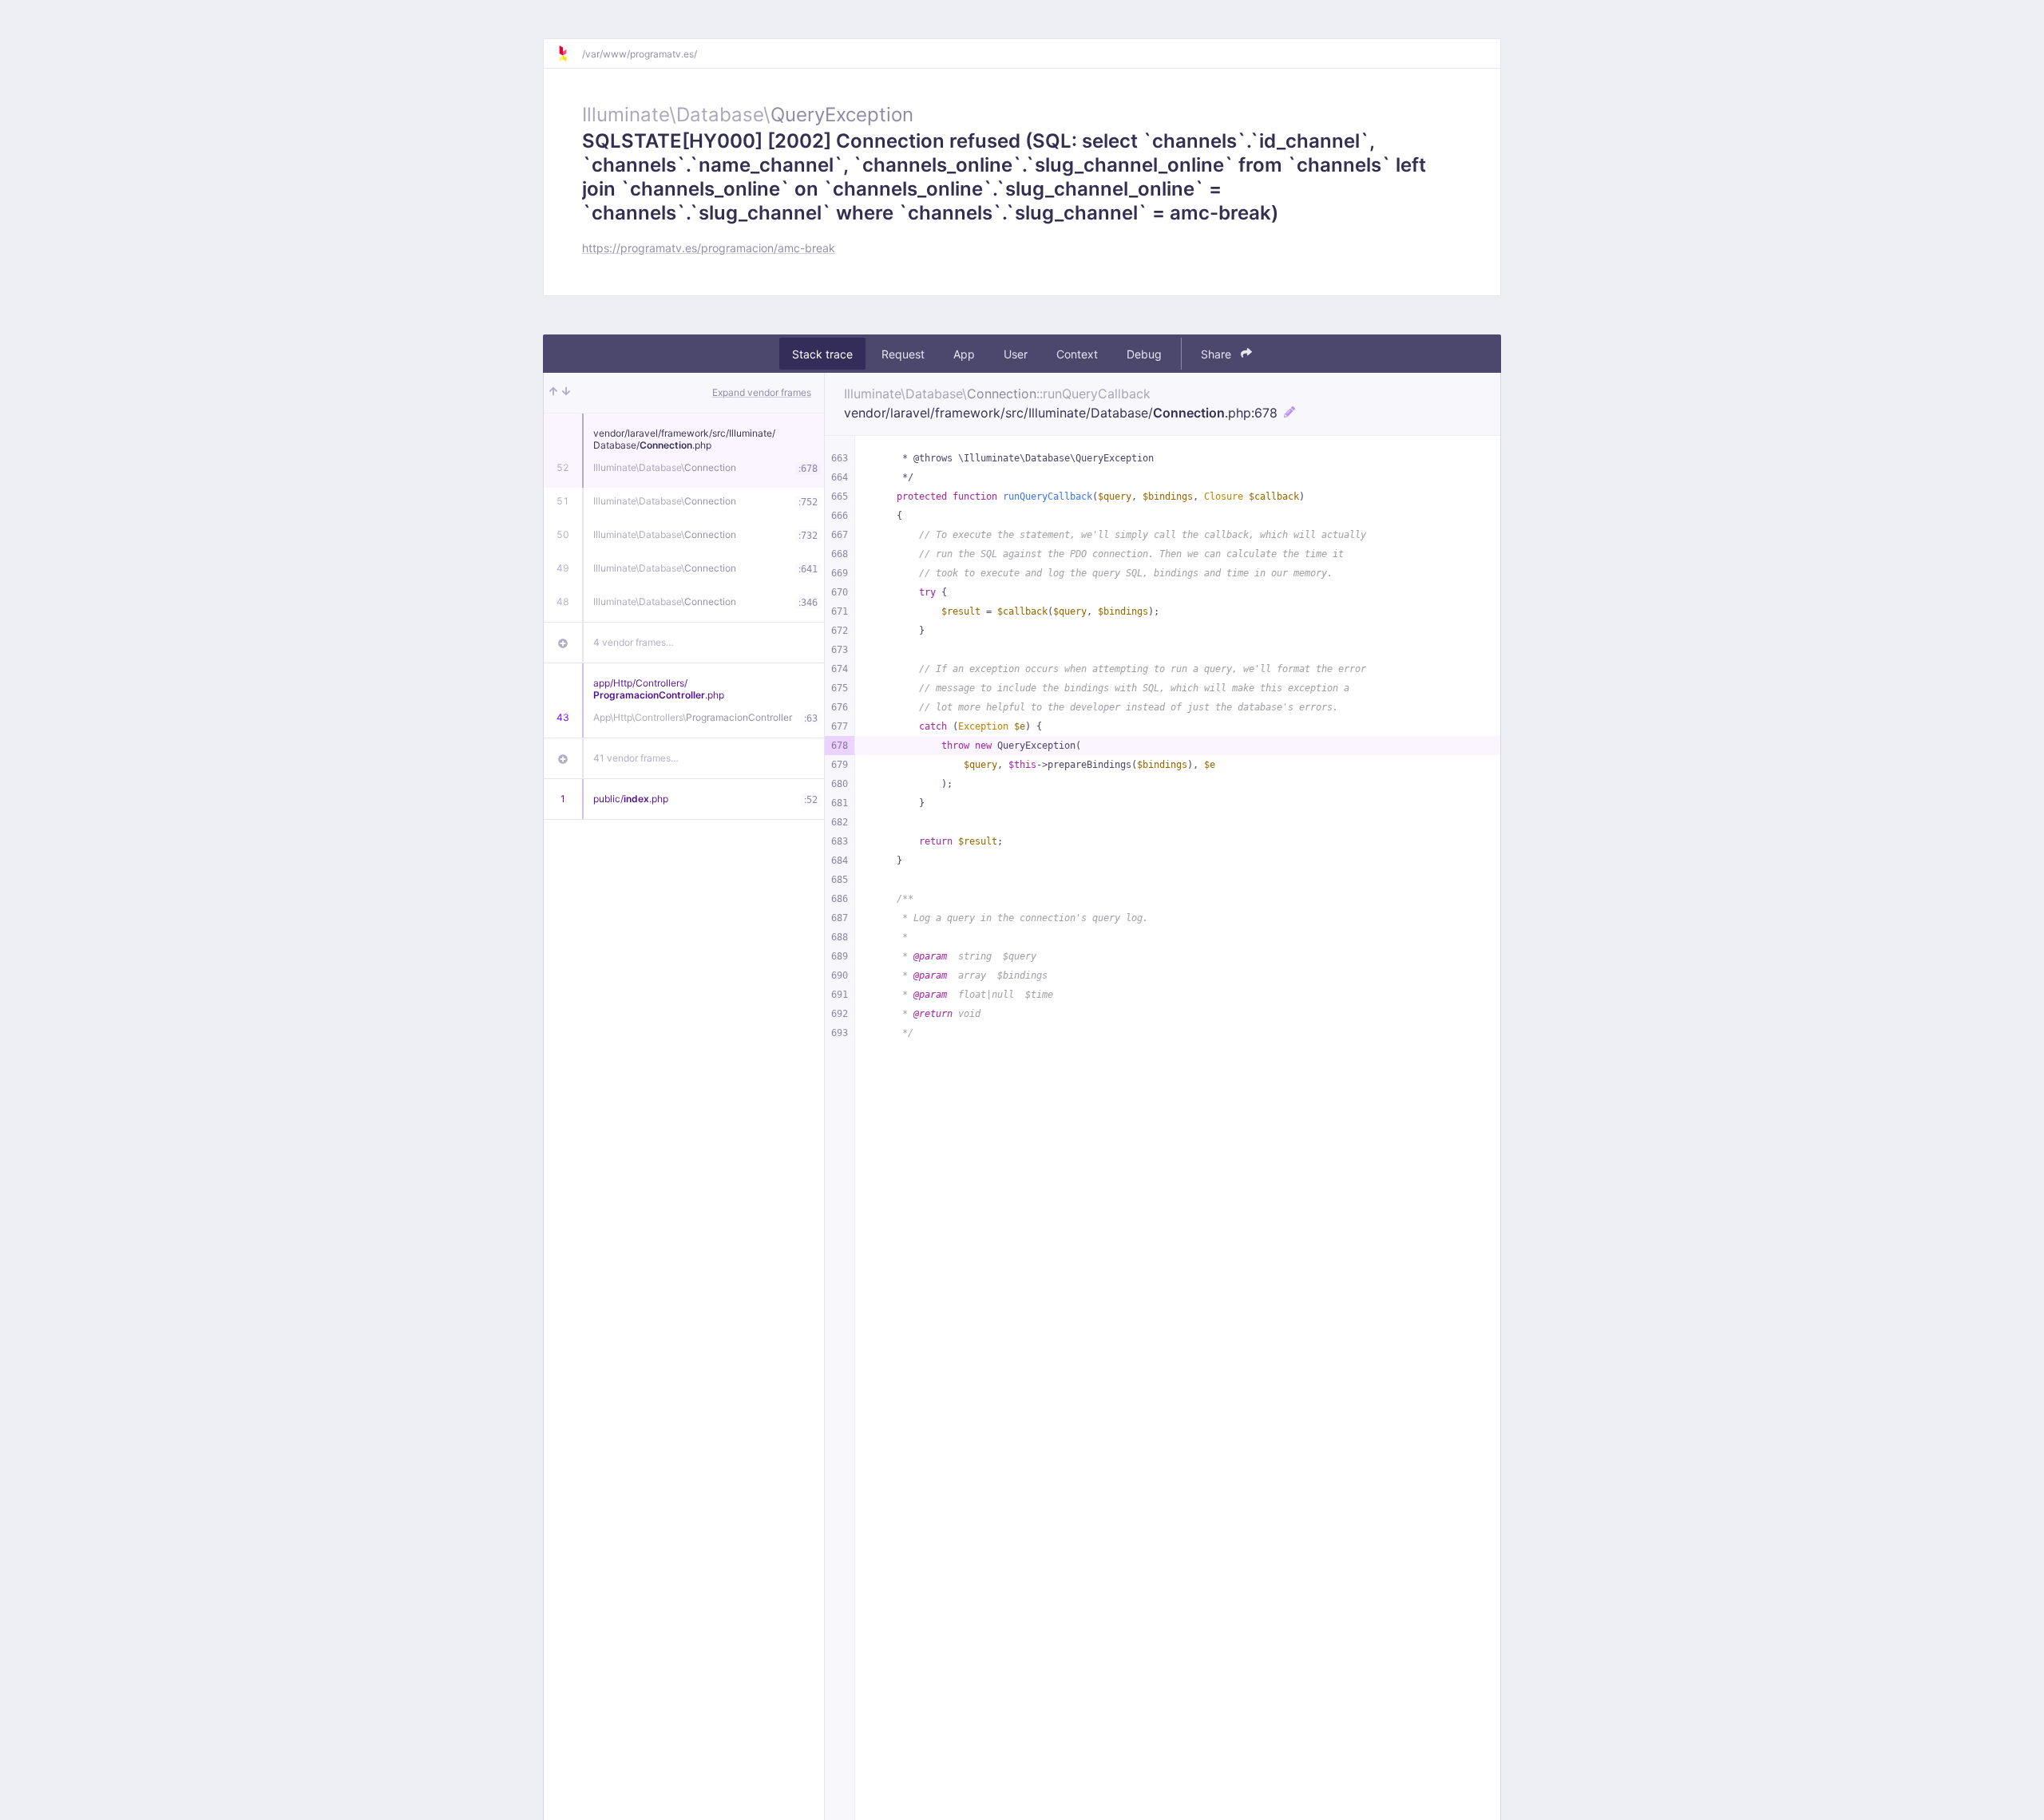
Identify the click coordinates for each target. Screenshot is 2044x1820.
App (964, 354)
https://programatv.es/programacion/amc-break (709, 248)
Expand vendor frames (762, 392)
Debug (1144, 354)
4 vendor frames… (634, 642)
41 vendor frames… (636, 758)
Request (903, 354)
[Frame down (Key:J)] (566, 393)
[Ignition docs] (569, 53)
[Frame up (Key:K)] (553, 393)
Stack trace (822, 354)
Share (1218, 354)
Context (1077, 354)
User (1016, 354)
